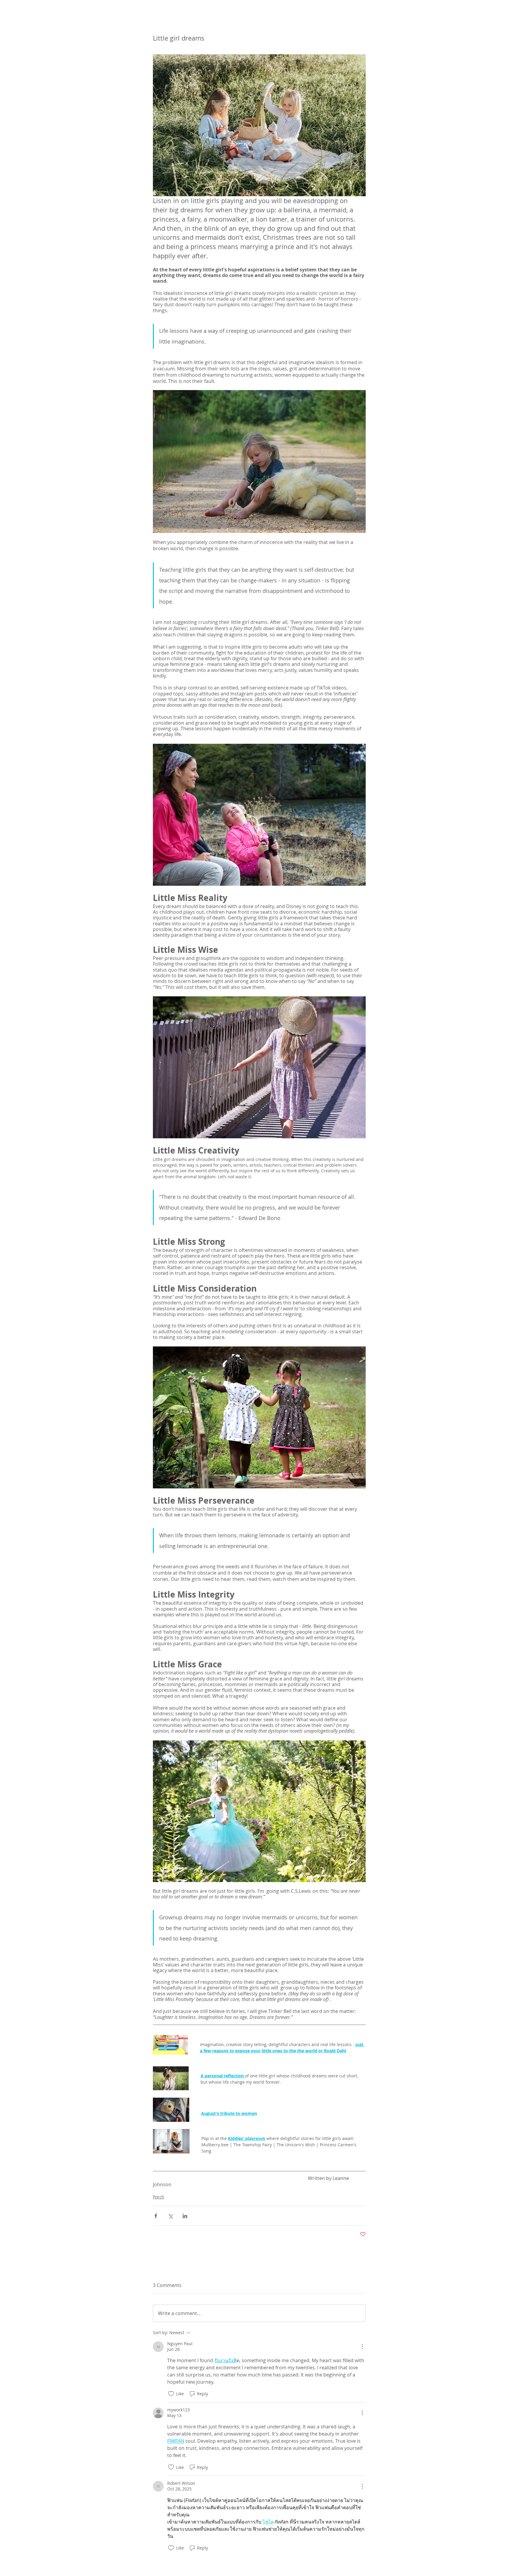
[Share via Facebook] (156, 2216)
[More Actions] (362, 2347)
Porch (159, 2197)
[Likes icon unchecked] (171, 2394)
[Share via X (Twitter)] (170, 2216)
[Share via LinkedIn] (185, 2216)
